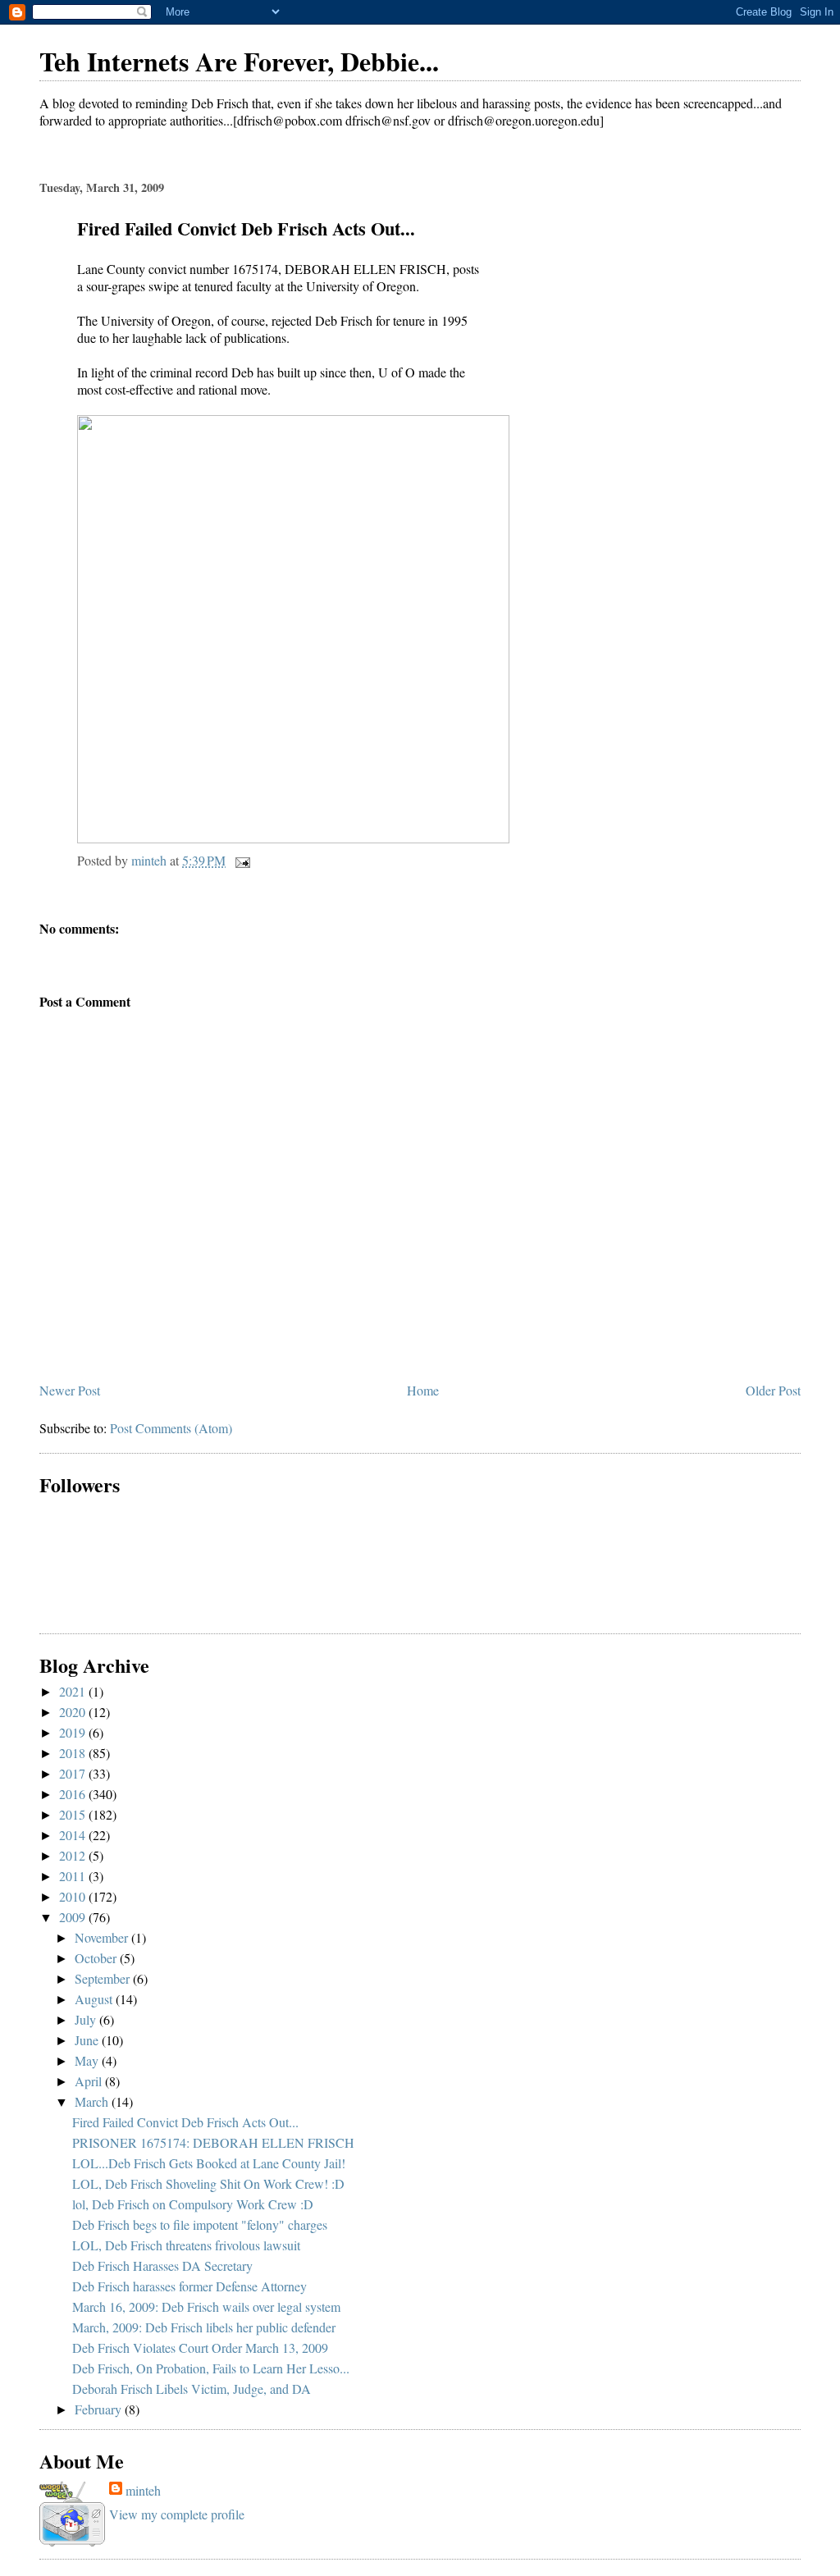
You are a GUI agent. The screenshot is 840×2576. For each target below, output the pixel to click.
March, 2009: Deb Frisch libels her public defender (204, 2327)
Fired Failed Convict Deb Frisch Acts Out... (185, 2122)
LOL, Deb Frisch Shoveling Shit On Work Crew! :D (208, 2183)
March (93, 2101)
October (97, 1958)
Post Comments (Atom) (171, 1428)
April (90, 2081)
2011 (74, 1876)
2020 (74, 1712)
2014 (74, 1835)
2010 (74, 1896)
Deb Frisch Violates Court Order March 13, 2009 (200, 2348)
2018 (74, 1753)
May (88, 2060)
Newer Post (70, 1390)
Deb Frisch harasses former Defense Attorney (189, 2286)
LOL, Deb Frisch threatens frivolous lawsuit (186, 2245)
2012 (74, 1855)
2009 (74, 1917)
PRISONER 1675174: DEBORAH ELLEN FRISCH (213, 2142)
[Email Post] (241, 860)
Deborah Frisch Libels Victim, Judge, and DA (192, 2389)
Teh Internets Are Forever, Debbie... (239, 61)
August (95, 1999)
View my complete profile (177, 2514)
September (104, 1978)
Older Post (773, 1390)
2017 (74, 1773)
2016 (74, 1794)
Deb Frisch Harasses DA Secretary (162, 2265)
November (103, 1937)
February (100, 2409)
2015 (74, 1814)
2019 (74, 1732)
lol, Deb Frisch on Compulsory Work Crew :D (193, 2204)
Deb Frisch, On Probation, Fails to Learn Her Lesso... (211, 2368)
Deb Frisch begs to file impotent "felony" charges (200, 2224)
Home (423, 1390)
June (88, 2040)
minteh (143, 2490)
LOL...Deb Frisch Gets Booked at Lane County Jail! (209, 2163)
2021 (74, 1691)
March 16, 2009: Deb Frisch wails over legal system (206, 2307)
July (87, 2019)
